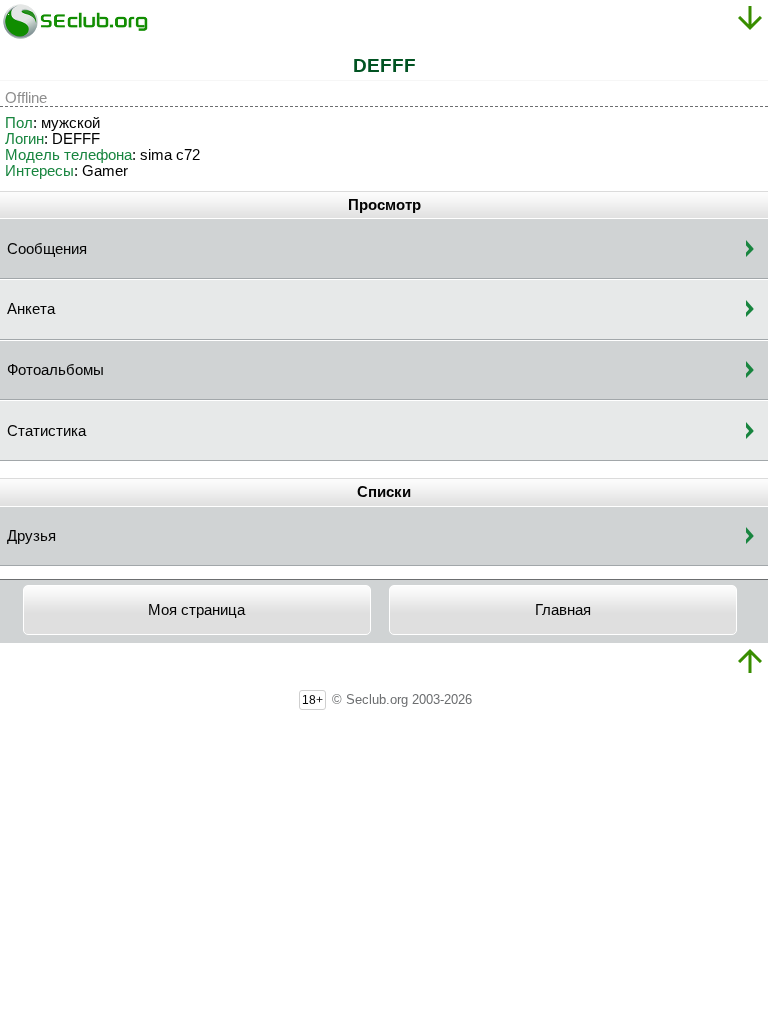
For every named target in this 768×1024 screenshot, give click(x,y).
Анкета (31, 309)
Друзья (31, 536)
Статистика (46, 431)
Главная (563, 610)
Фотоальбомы (55, 370)
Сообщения (47, 249)
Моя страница (196, 610)
